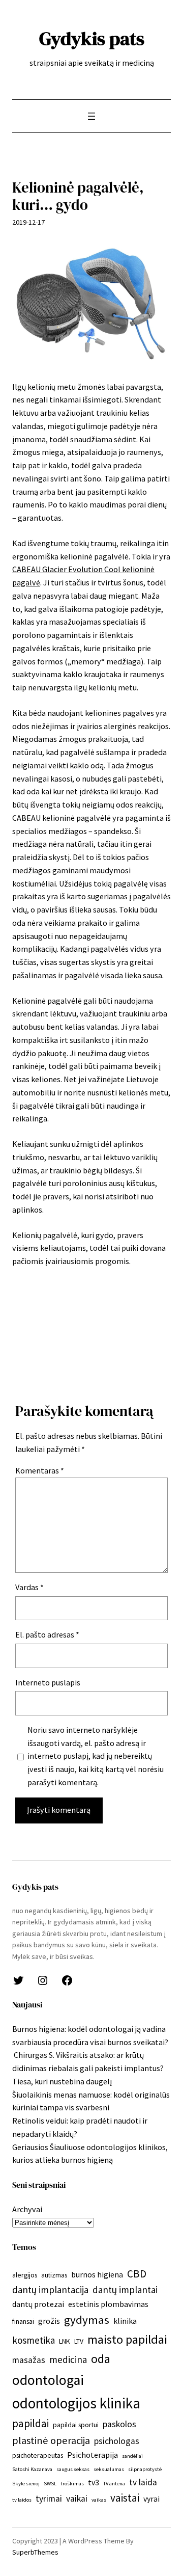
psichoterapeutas (38, 2455)
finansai (23, 2321)
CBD (137, 2274)
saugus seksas (73, 2469)
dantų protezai (38, 2304)
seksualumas (109, 2469)
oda (101, 2359)
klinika (125, 2321)
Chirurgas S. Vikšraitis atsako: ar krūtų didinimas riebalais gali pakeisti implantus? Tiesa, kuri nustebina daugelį (88, 2068)
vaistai (125, 2498)
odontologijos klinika (76, 2403)
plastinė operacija (51, 2440)
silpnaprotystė (145, 2469)
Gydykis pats (92, 38)
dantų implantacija (50, 2290)
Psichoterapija (93, 2455)
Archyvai (27, 2209)
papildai (30, 2423)
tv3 (94, 2482)
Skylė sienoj (26, 2484)
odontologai (48, 2380)
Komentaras (40, 1470)
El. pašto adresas (47, 1634)
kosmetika (34, 2340)
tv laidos (22, 2500)
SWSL (50, 2484)
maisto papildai (127, 2339)
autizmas (54, 2275)
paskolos (119, 2424)
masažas (29, 2360)
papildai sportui (76, 2425)
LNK (65, 2341)
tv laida (143, 2482)
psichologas (117, 2441)
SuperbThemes (35, 2552)
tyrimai (49, 2499)
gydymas (87, 2320)
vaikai (77, 2499)
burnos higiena (97, 2274)
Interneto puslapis (48, 1682)
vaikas (99, 2500)
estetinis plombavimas (108, 2304)
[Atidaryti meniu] (91, 116)
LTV (79, 2341)
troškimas (72, 2484)
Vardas (29, 1587)
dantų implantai (125, 2290)
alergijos (25, 2275)
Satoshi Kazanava (32, 2469)
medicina (68, 2359)
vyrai (151, 2499)
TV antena (114, 2484)
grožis (49, 2321)
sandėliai (132, 2456)
